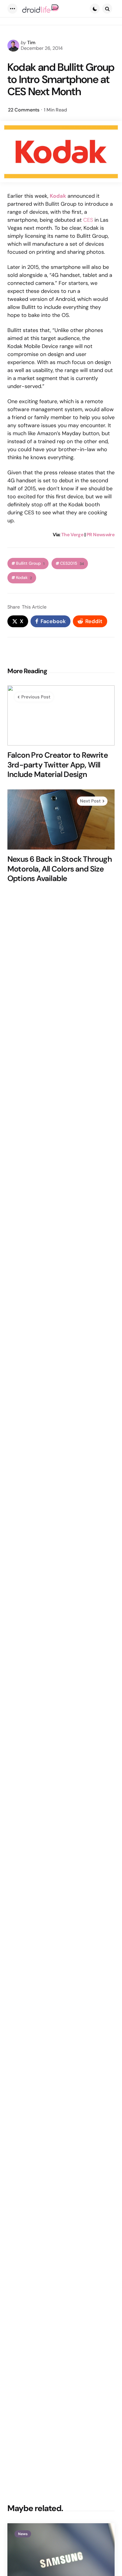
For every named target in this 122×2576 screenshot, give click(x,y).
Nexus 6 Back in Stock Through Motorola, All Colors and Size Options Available (60, 869)
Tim (31, 43)
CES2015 (72, 563)
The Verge (72, 535)
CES (88, 220)
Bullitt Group (30, 563)
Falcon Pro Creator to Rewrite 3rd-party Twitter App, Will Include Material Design (58, 765)
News (23, 2534)
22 (24, 110)
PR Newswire (101, 535)
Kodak (24, 578)
